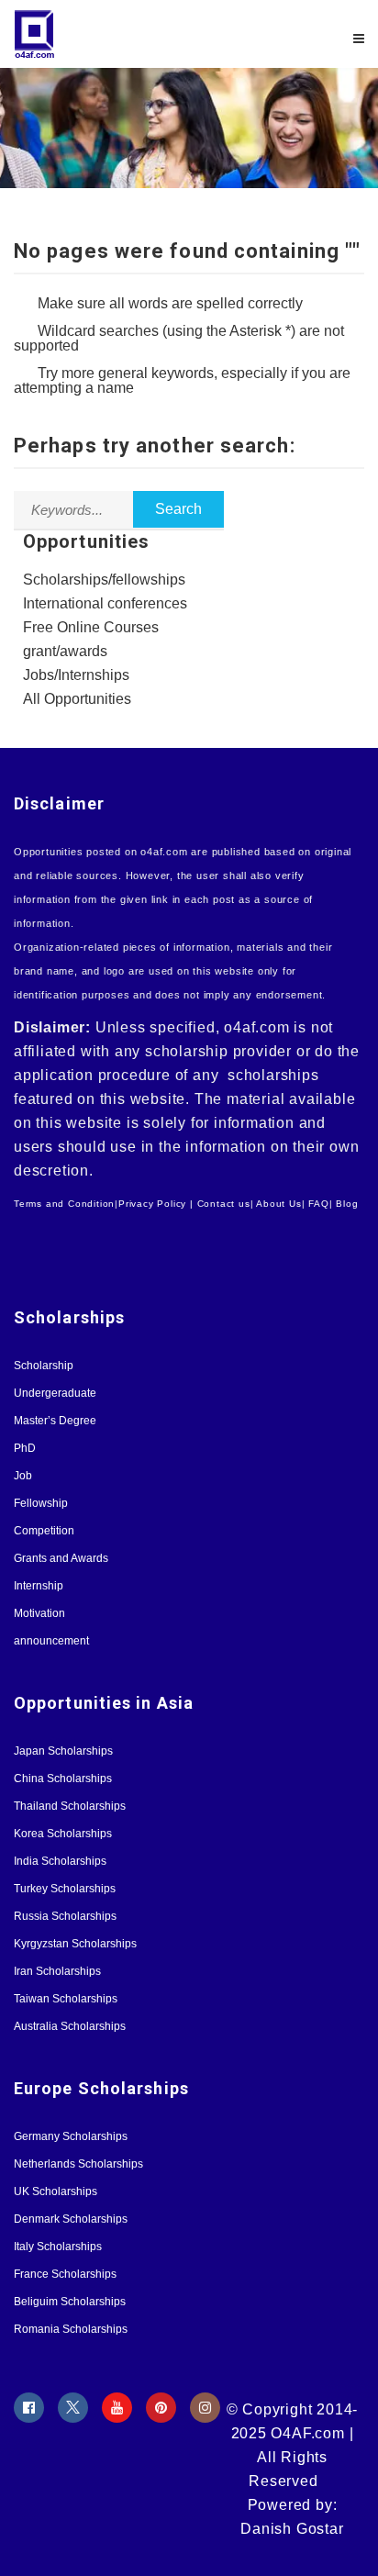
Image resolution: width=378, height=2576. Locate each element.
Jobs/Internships (76, 675)
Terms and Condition (64, 1204)
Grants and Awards (61, 1558)
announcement (51, 1641)
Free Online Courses (91, 627)
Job (23, 1476)
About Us (278, 1204)
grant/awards (65, 651)
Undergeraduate (55, 1393)
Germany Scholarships (71, 2136)
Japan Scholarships (63, 1751)
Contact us (224, 1204)
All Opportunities (77, 699)
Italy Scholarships (58, 2247)
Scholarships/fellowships (104, 580)
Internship (39, 1586)
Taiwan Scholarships (66, 1999)
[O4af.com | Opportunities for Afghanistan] (101, 34)
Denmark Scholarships (71, 2219)
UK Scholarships (56, 2191)
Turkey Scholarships (65, 1889)
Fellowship (41, 1503)
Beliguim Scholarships (70, 2302)
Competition (44, 1531)
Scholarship (44, 1366)
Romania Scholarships (71, 2329)
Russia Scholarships (65, 1916)
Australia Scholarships (70, 2026)
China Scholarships (63, 1779)
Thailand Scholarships (70, 1806)
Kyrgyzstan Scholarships (75, 1944)
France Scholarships (65, 2274)
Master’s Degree (55, 1421)
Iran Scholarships (57, 1971)
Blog (347, 1204)
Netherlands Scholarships (78, 2164)
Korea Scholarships (63, 1834)
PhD (25, 1448)
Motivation (39, 1613)
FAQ (318, 1204)
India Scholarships (60, 1861)
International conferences (105, 603)
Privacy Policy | (156, 1204)
